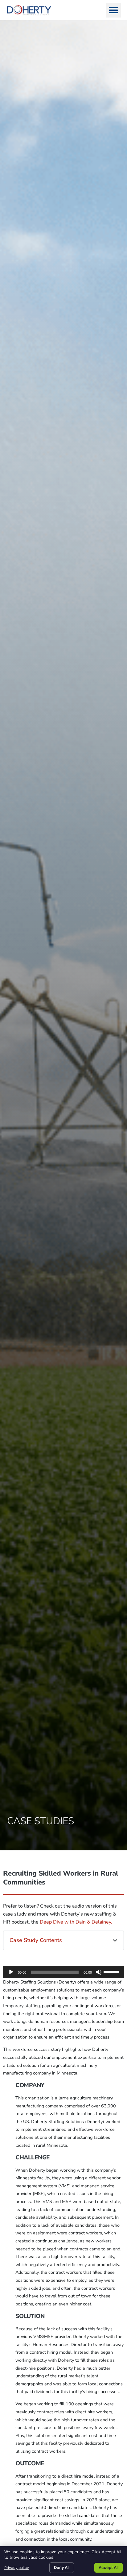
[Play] (11, 1972)
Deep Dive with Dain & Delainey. (76, 1922)
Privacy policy (17, 2568)
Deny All (62, 2567)
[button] (113, 10)
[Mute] (99, 1972)
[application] (63, 1972)
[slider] (112, 1972)
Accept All (109, 2567)
